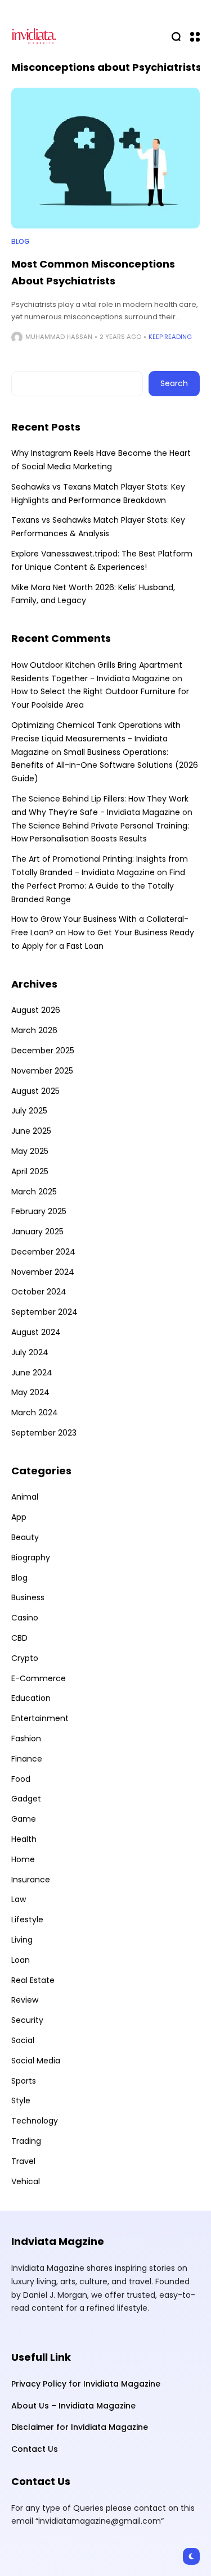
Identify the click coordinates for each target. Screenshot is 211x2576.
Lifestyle (27, 1919)
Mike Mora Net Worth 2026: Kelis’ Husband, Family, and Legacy (93, 594)
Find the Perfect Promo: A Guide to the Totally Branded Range (98, 886)
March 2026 (34, 1030)
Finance (27, 1759)
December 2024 (43, 1252)
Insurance (31, 1880)
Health (24, 1839)
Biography (31, 1558)
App (19, 1517)
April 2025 (30, 1171)
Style (21, 2100)
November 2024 (43, 1272)
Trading (26, 2141)
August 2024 (36, 1332)
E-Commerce (39, 1678)
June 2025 (31, 1131)
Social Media (36, 2061)
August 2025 (35, 1091)
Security (27, 2020)
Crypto (25, 1658)
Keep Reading (170, 337)
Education (31, 1698)
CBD (19, 1638)
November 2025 (42, 1071)
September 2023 (44, 1433)
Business (28, 1597)
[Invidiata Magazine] (34, 36)
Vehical (26, 2181)
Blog (21, 242)
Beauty (25, 1537)
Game (24, 1819)
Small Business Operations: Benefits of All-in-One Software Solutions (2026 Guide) (105, 766)
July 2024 (30, 1352)
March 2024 (35, 1413)
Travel (23, 2161)
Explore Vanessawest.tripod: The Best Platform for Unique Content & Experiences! (102, 560)
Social (23, 2040)
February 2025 (39, 1211)
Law (19, 1899)
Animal (25, 1497)
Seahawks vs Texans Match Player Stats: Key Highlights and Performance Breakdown (98, 494)
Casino (25, 1618)
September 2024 (44, 1312)
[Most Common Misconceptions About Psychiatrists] (105, 158)
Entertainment (40, 1718)
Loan (21, 1960)
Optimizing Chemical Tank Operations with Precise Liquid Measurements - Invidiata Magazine (96, 739)
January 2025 (37, 1232)
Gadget (26, 1799)
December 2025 (43, 1051)
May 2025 (30, 1151)
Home (23, 1859)
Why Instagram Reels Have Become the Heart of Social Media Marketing (101, 460)
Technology (35, 2121)
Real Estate (33, 1980)
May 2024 (30, 1392)
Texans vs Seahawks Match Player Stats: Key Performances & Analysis (98, 527)
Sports (24, 2081)
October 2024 (39, 1292)
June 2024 (32, 1373)
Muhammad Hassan (59, 337)
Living (22, 1940)
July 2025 (29, 1111)
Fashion (26, 1739)
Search (174, 383)
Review (25, 2000)
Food (21, 1779)
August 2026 (36, 1010)
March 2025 (34, 1192)
